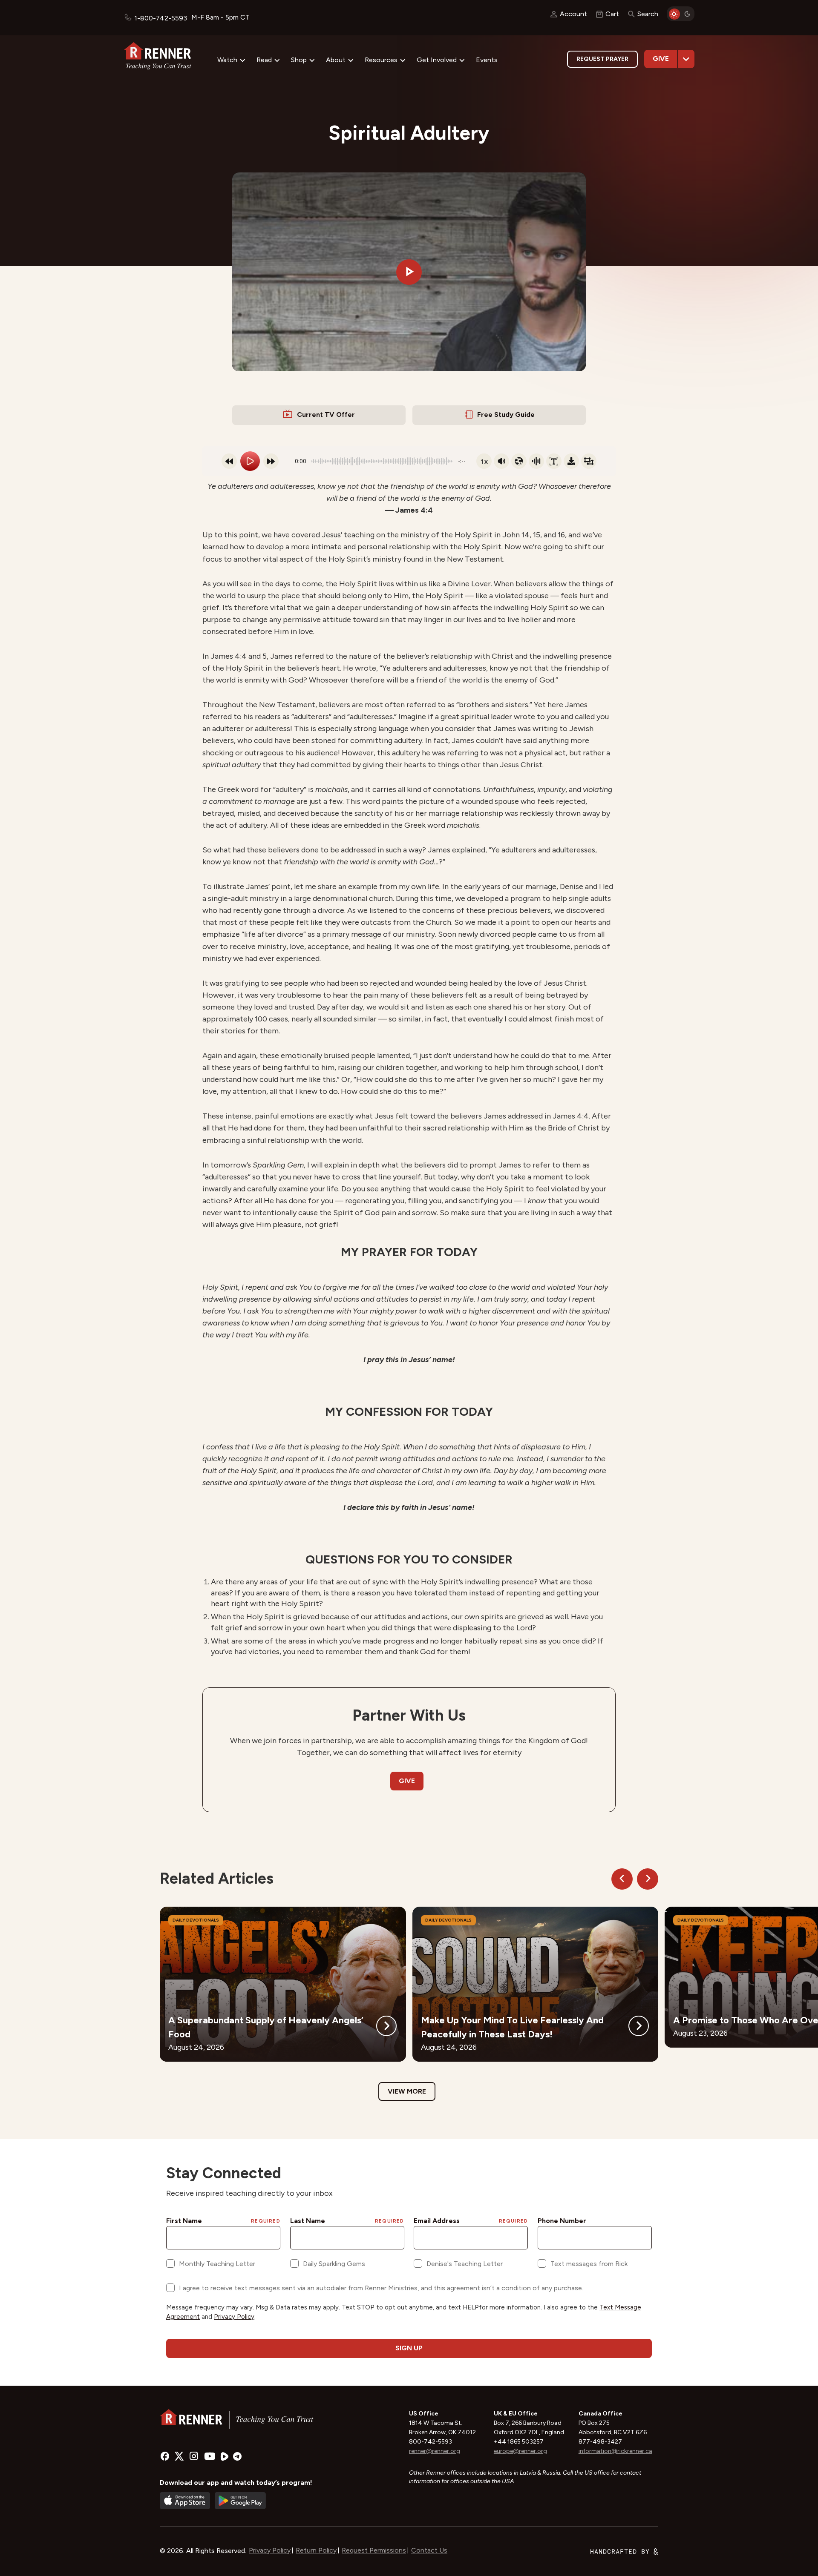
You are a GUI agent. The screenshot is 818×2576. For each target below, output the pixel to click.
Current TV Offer (326, 415)
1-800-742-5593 (161, 18)
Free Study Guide (506, 415)
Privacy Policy (270, 2550)
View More (407, 2091)
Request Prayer (602, 59)
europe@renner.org (520, 2451)
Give (661, 59)
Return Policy (316, 2550)
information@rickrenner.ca (615, 2451)
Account (573, 14)
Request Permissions (374, 2550)
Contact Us (429, 2550)
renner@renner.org (435, 2451)
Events (487, 60)
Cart (612, 14)
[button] (409, 272)
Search (648, 14)
